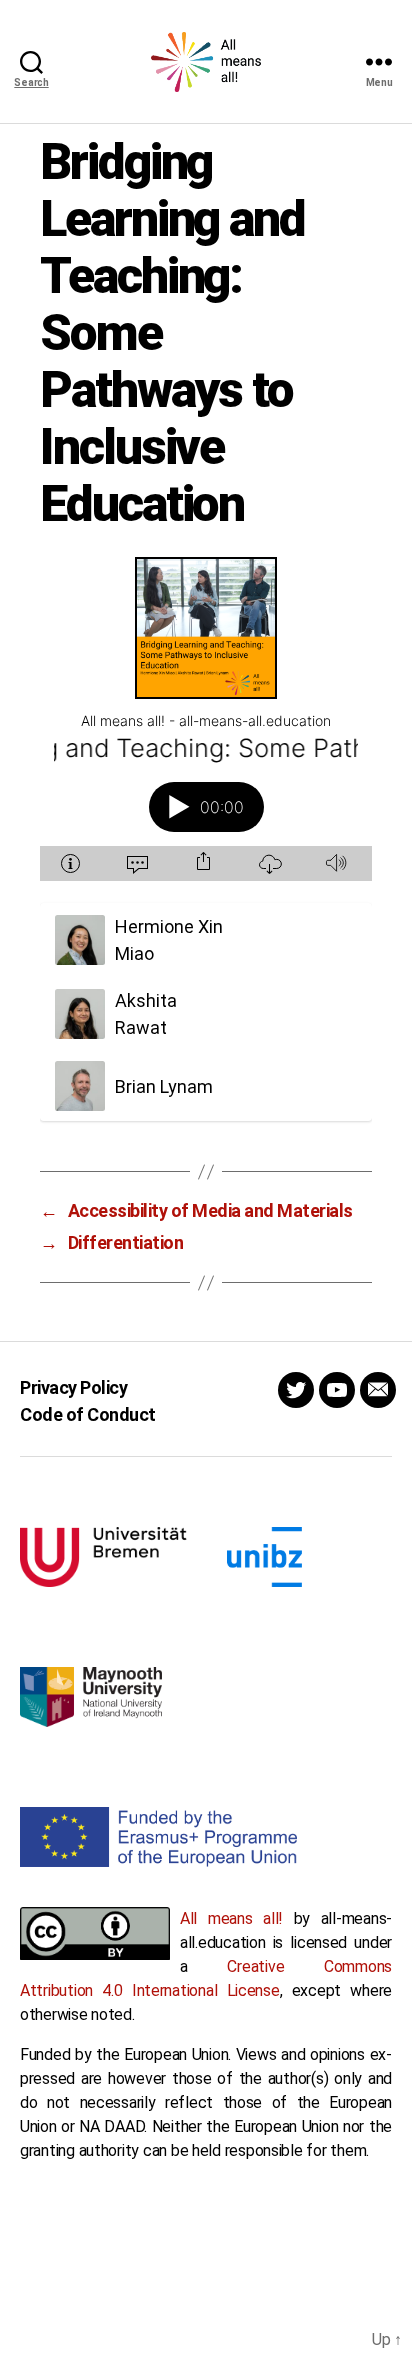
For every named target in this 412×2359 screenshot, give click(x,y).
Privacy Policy (73, 1387)
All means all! (231, 1918)
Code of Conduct (88, 1414)
